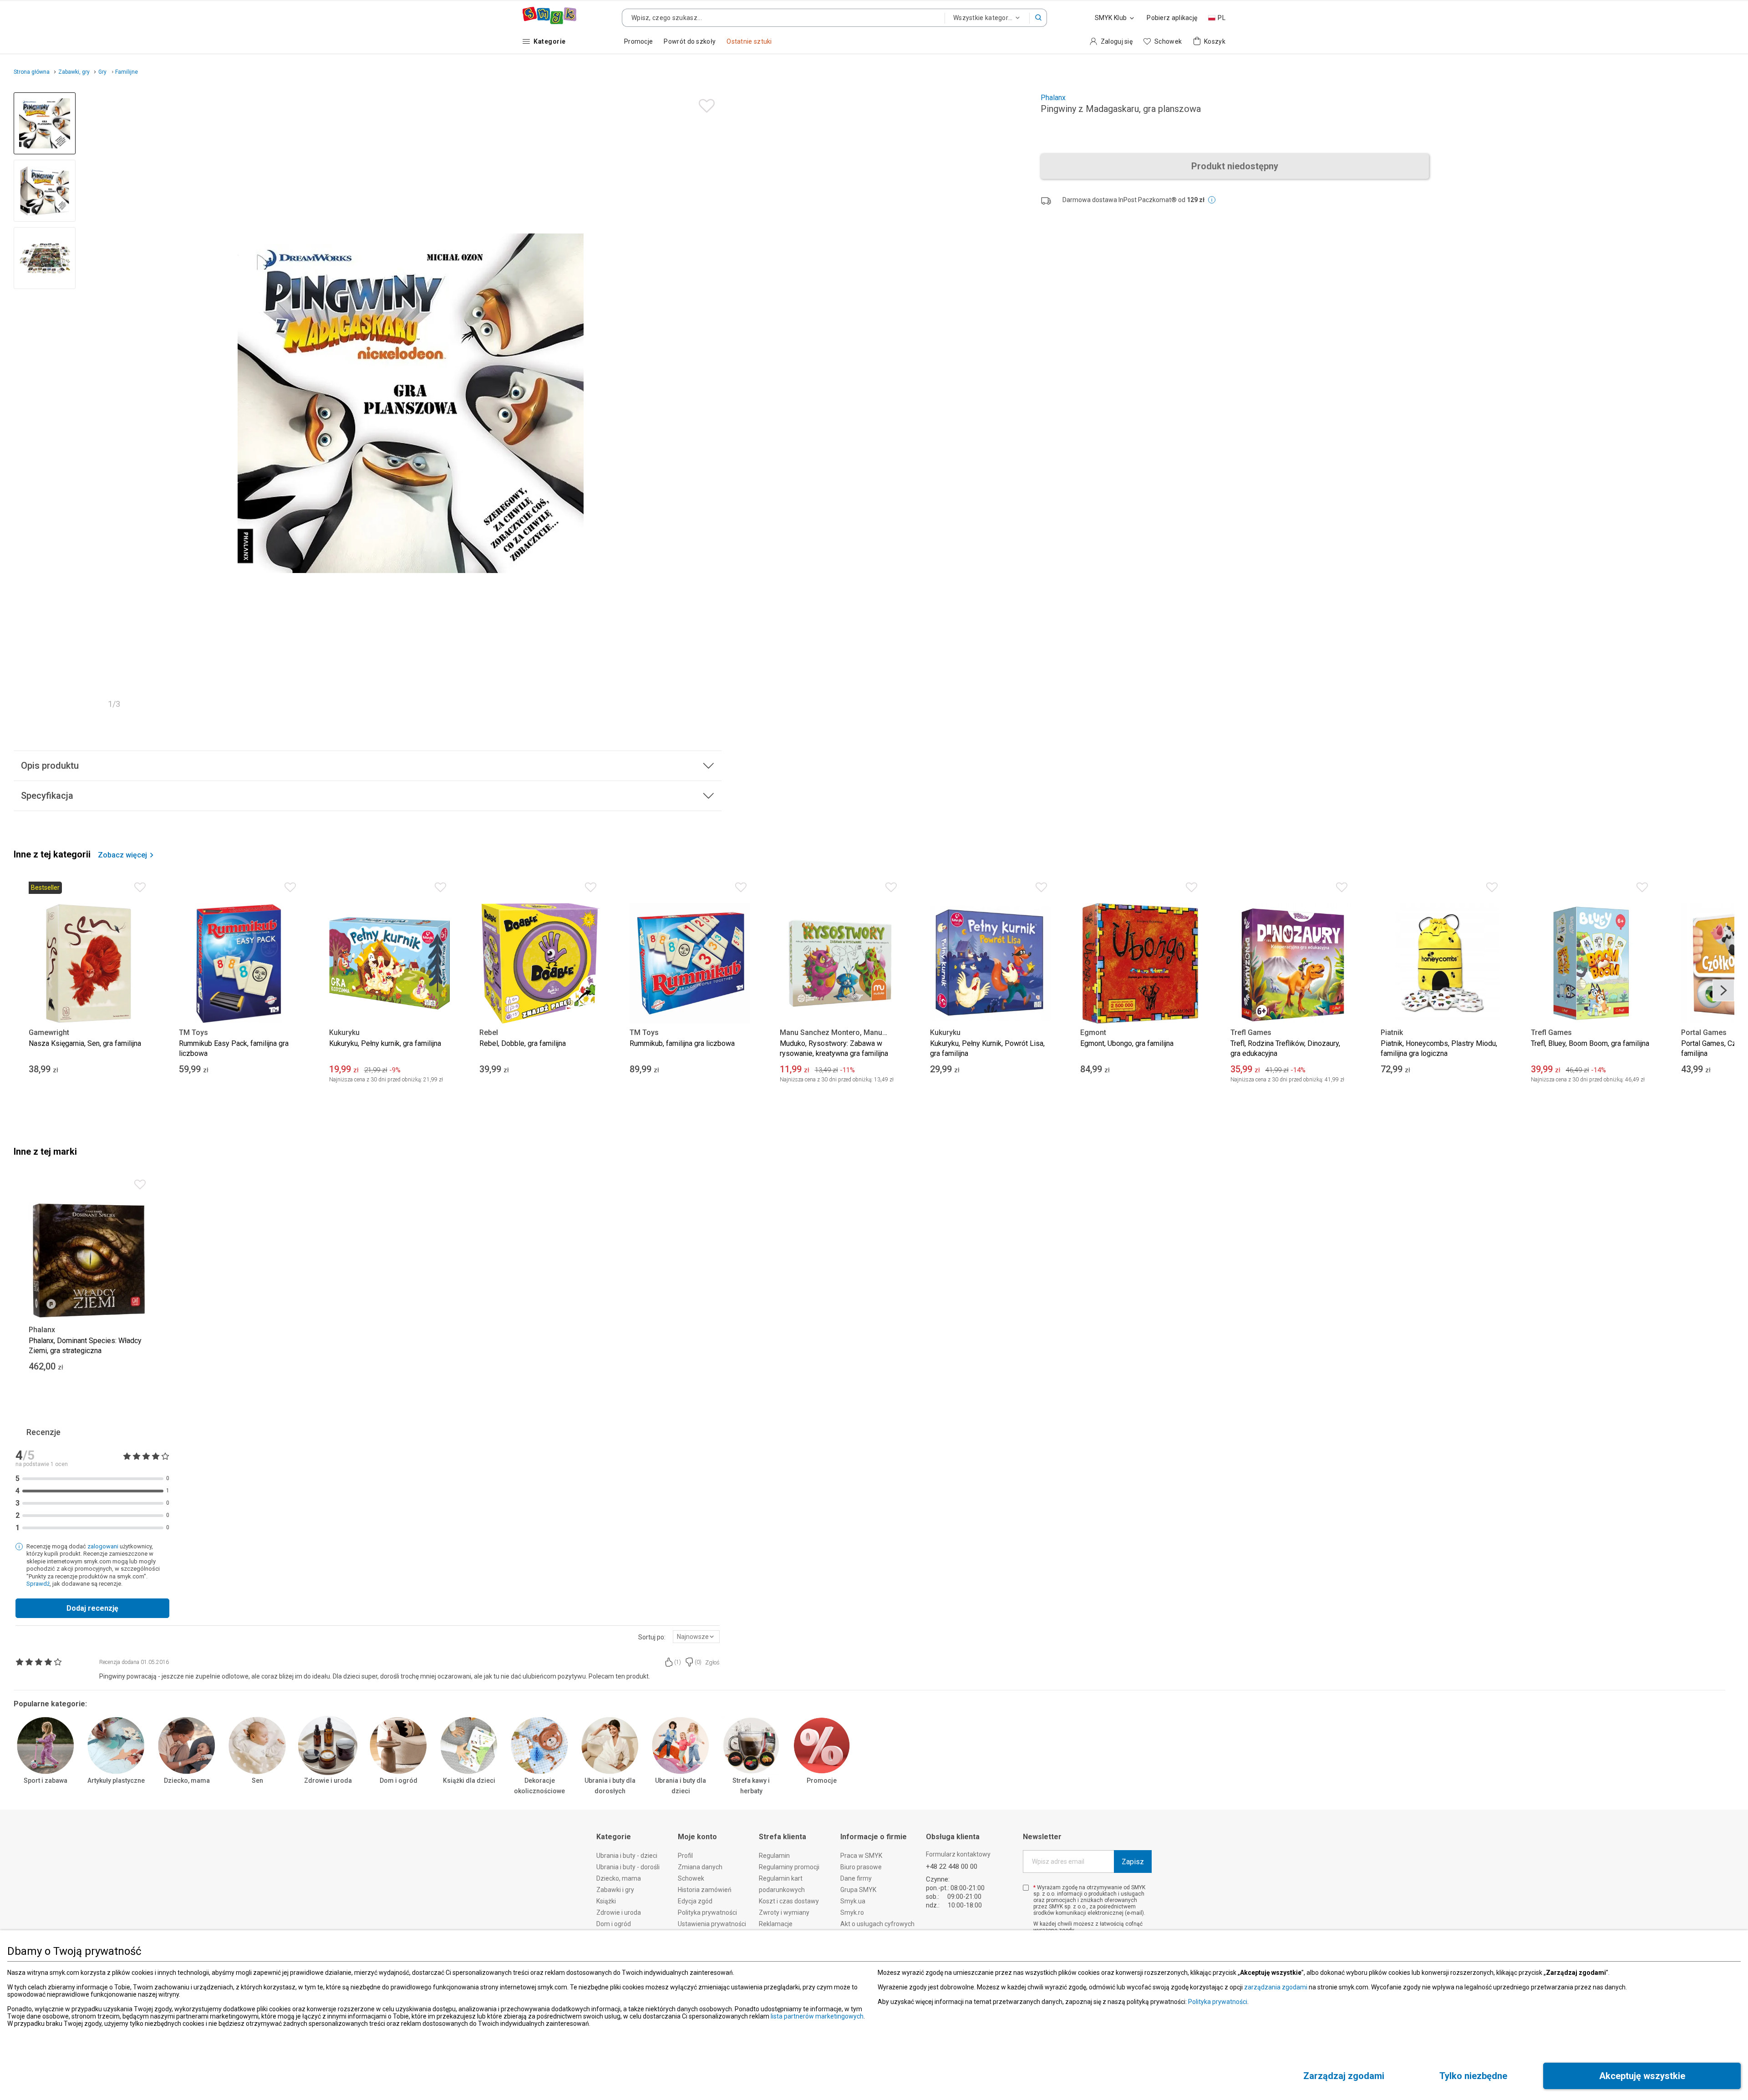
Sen (257, 1780)
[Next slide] (711, 403)
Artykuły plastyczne (116, 1780)
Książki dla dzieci (469, 1780)
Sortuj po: (652, 1637)
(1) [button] (678, 1662)
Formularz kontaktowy (958, 1854)
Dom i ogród (399, 1780)
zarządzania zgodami (1276, 1987)
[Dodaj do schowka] (704, 104)
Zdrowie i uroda (328, 1780)
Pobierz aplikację (1172, 18)
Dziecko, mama (187, 1780)
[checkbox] (1026, 1888)
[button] (1038, 18)
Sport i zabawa (46, 1780)
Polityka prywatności (1218, 2002)
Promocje (822, 1780)
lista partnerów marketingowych (817, 2016)
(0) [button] (698, 1662)
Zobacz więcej (122, 855)
